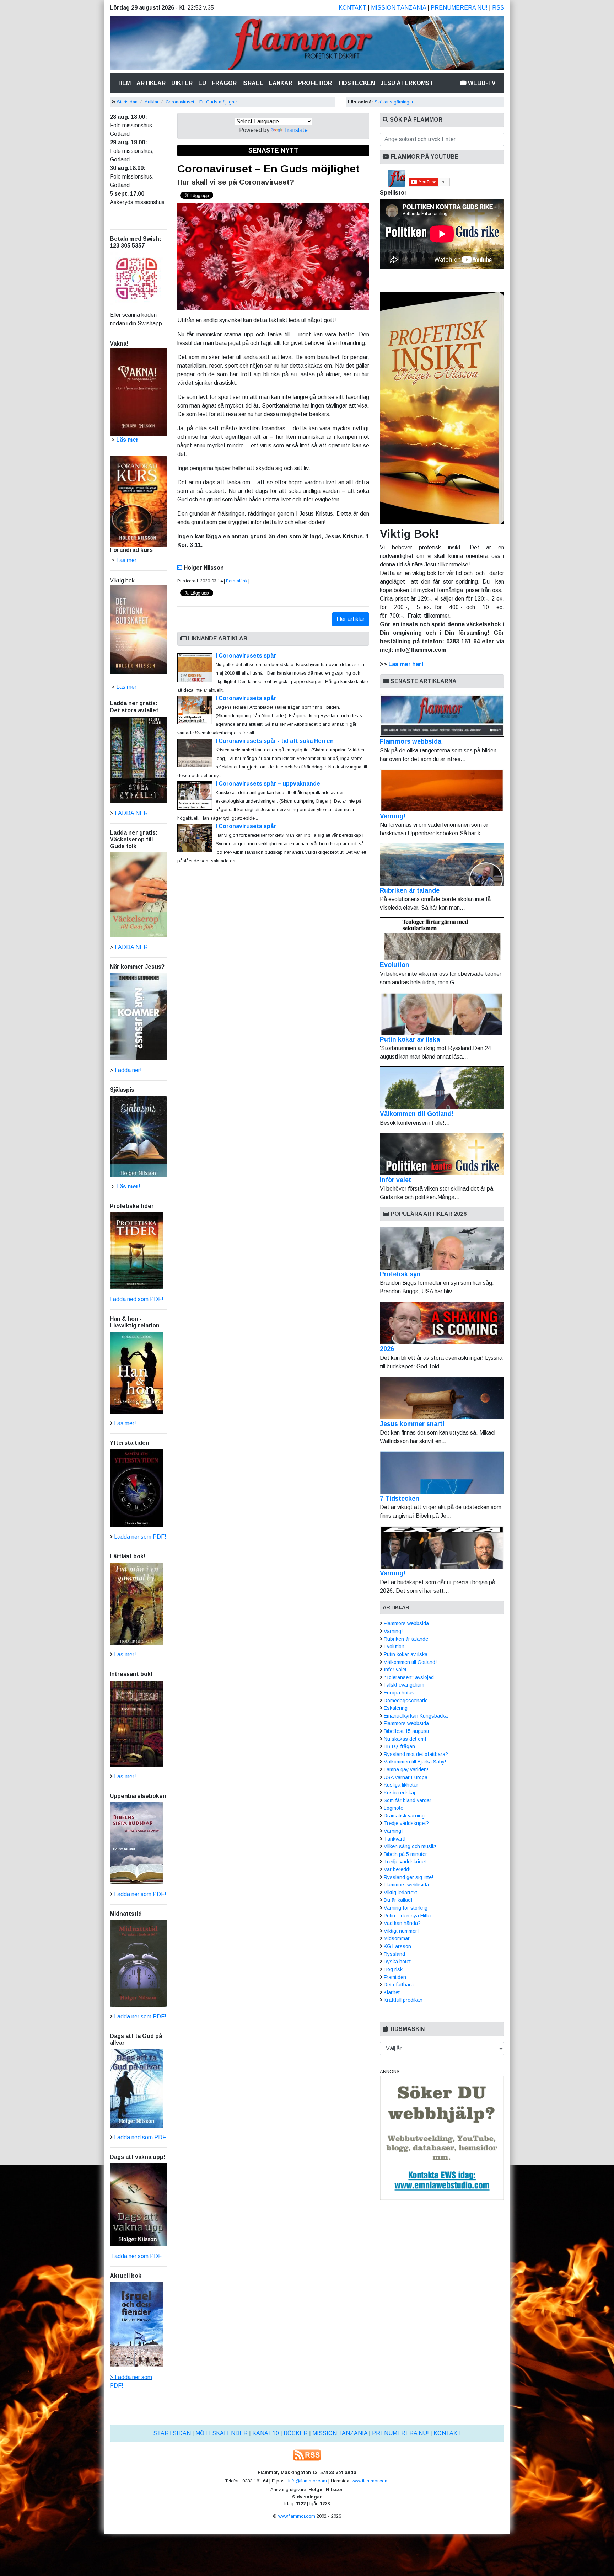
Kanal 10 (266, 2433)
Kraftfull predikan (403, 2000)
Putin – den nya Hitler (408, 1916)
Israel (253, 83)
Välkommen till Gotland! (417, 1114)
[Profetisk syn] (442, 1248)
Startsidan (127, 102)
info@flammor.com (308, 2481)
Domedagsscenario (406, 1701)
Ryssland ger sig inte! (408, 1877)
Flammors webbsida (411, 741)
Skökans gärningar (394, 102)
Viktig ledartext (400, 1893)
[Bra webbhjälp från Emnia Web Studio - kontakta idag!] (442, 2137)
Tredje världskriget (405, 1862)
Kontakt (352, 8)
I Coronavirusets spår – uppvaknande (268, 784)
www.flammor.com (370, 2481)
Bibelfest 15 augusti (406, 1731)
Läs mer (126, 687)
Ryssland (394, 1954)
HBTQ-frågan (399, 1746)
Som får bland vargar (408, 1800)
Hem (126, 83)
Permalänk (237, 581)
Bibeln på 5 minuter (405, 1854)
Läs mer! (128, 1186)
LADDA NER (131, 813)
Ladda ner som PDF (136, 2256)
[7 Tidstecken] (442, 1473)
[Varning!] (442, 1547)
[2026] (442, 1323)
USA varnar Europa (406, 1777)
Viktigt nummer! (401, 1931)
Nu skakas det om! (405, 1739)
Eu (202, 83)
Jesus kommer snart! (412, 1424)
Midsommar (397, 1938)
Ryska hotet (397, 1962)
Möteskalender (222, 2433)
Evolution (395, 965)
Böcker (296, 2433)
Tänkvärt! (395, 1839)
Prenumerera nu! (459, 8)
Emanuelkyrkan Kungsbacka (416, 1716)
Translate (296, 130)
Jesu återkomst (407, 83)
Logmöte (394, 1808)
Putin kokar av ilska (410, 1039)
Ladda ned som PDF (140, 2137)
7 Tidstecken (400, 1499)
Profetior (315, 83)
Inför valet (395, 1180)
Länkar (281, 83)
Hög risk (393, 1969)
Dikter (182, 83)
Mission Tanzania (398, 8)
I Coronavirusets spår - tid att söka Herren (275, 741)
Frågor (224, 83)
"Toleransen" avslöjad (409, 1677)
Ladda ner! (128, 1070)
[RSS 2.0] (307, 2455)
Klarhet (392, 1992)
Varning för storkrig (406, 1908)
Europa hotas (399, 1693)
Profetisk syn (400, 1274)
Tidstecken (356, 83)
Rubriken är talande (410, 890)
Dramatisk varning (404, 1816)
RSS (498, 8)
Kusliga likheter (401, 1785)
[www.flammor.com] (307, 44)
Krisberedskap (400, 1793)
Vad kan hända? (402, 1923)
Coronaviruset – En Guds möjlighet (202, 102)
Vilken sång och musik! (410, 1846)
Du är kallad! (398, 1900)
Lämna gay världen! (406, 1769)
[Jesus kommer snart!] (442, 1398)
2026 (387, 1349)
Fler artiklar (351, 619)
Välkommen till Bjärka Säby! (415, 1762)
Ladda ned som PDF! (137, 1299)
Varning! (393, 816)
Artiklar (151, 83)
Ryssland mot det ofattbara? (416, 1754)
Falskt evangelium (404, 1685)
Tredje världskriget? (406, 1823)
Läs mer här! (406, 664)
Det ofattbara (399, 1985)
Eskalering (396, 1708)
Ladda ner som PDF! (140, 1537)
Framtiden (395, 1977)
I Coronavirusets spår (246, 656)
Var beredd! (397, 1869)
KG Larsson (397, 1946)
